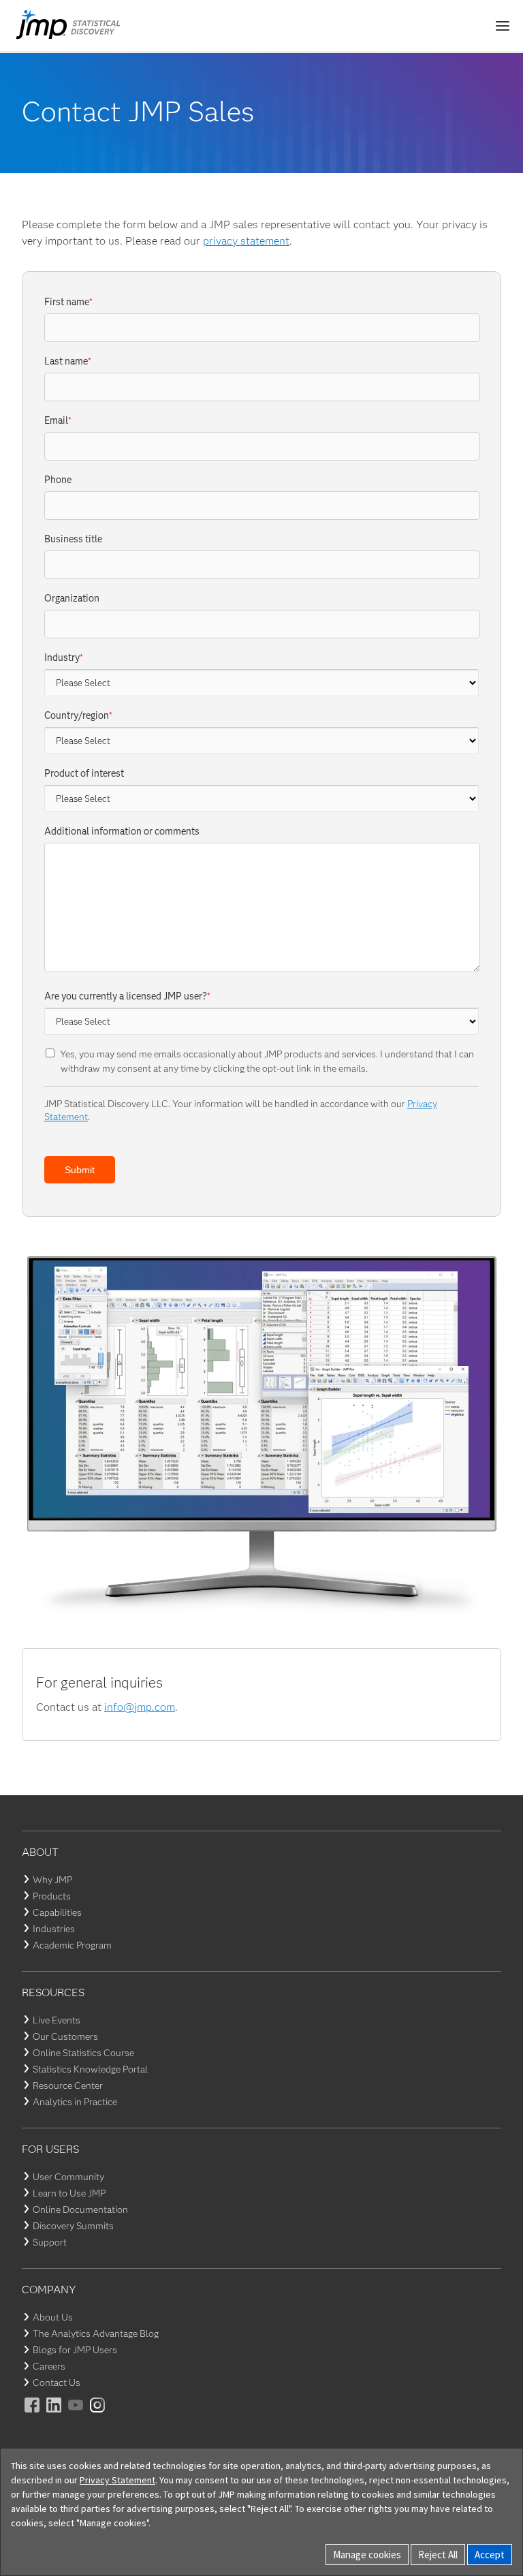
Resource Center (68, 2085)
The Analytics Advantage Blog (96, 2333)
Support (50, 2242)
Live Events (57, 2020)
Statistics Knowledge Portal (90, 2069)
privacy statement (246, 241)
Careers (49, 2366)
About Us (53, 2317)
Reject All (438, 2555)
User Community (68, 2177)
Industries (54, 1929)
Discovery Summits (73, 2226)
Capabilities (57, 1912)
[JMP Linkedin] (54, 2414)
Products (52, 1896)
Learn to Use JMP (69, 2193)
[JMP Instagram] (98, 2414)
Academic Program (72, 1945)
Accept (490, 2555)
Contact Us (57, 2383)
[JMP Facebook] (33, 2414)
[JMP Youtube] (76, 2414)
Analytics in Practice (75, 2102)
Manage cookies (367, 2555)
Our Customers (65, 2036)
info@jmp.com (140, 1707)
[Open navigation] (503, 26)
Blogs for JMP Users (75, 2350)
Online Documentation (80, 2209)
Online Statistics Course (83, 2053)
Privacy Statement (117, 2480)
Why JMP (52, 1880)
